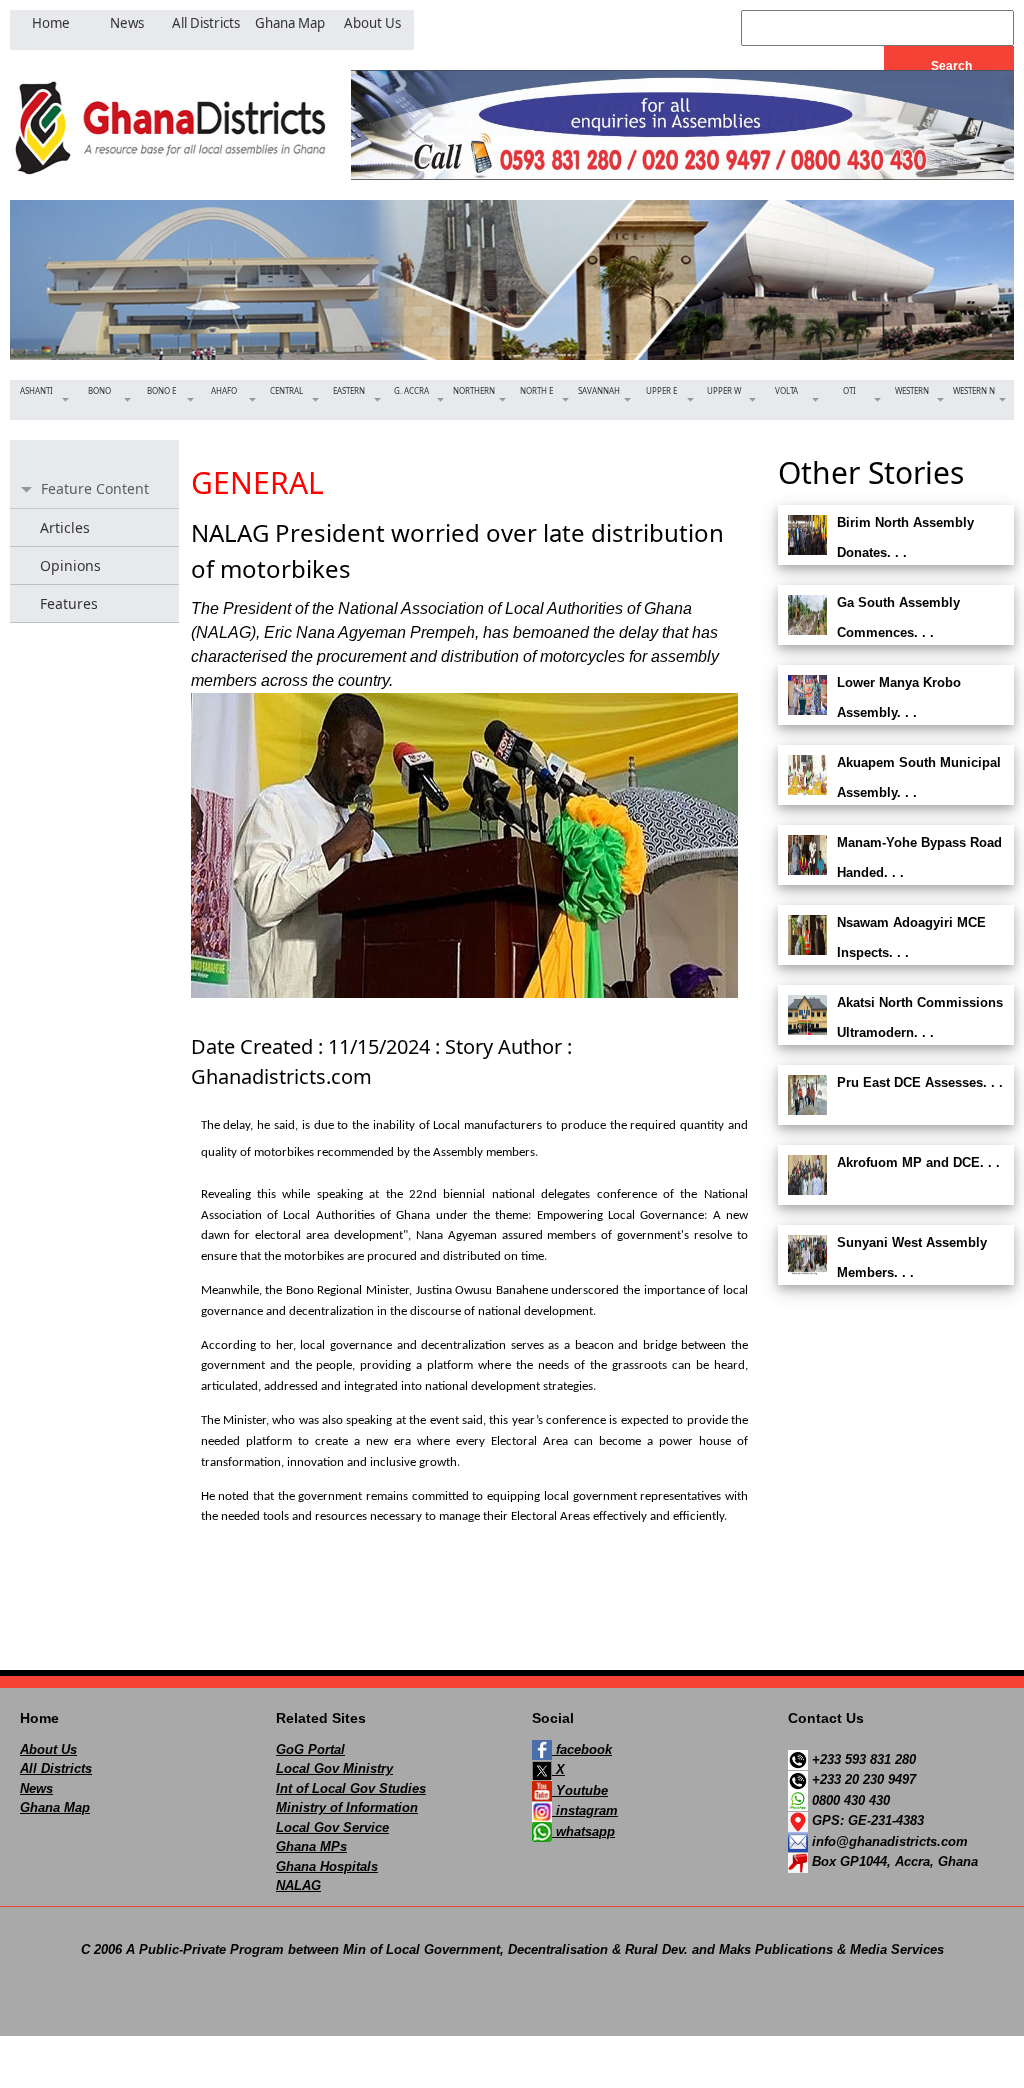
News (36, 1788)
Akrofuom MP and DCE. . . (918, 1162)
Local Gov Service (332, 1827)
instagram (585, 1810)
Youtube (580, 1790)
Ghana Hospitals (327, 1866)
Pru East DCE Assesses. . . (920, 1082)
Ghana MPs (311, 1846)
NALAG (298, 1885)
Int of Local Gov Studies (351, 1788)
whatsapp (583, 1831)
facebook (582, 1749)
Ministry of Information (347, 1807)
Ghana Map (55, 1807)
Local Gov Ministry (334, 1768)
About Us (48, 1749)
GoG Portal (310, 1749)
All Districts (56, 1768)
